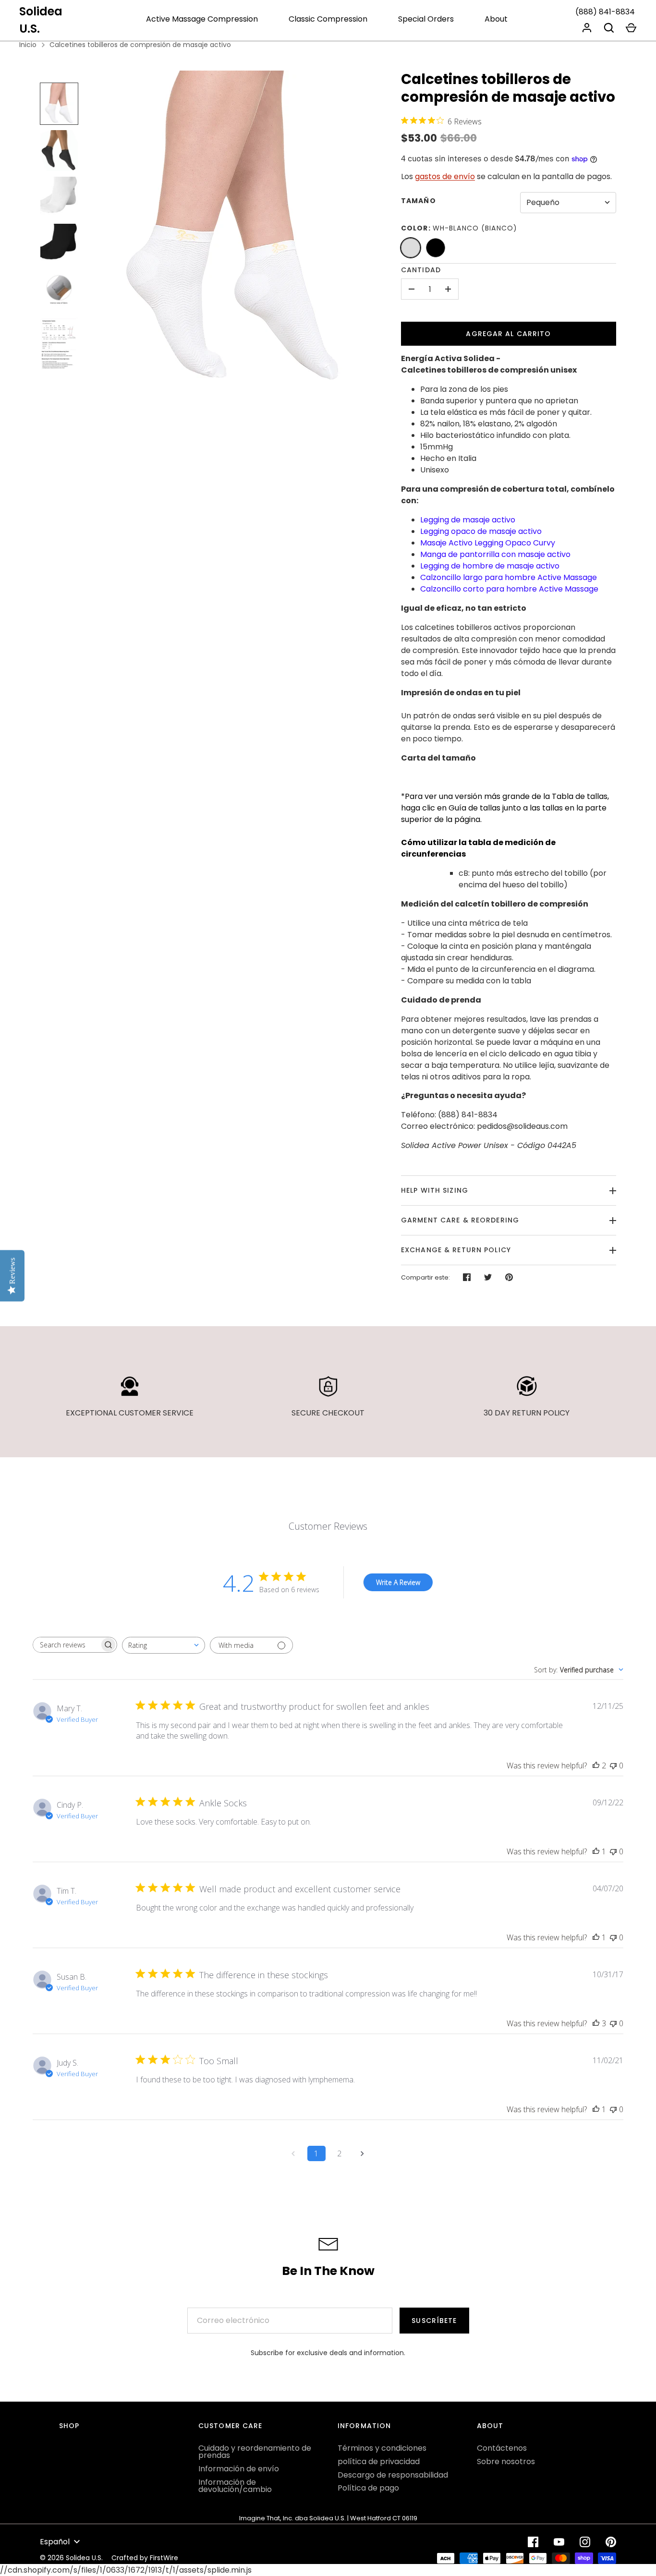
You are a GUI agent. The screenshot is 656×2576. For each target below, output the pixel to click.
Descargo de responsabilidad (393, 2475)
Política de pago (368, 2488)
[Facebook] (533, 2542)
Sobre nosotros (506, 2461)
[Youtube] (559, 2542)
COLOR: (459, 228)
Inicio (28, 45)
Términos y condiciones (382, 2448)
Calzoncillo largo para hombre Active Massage (509, 577)
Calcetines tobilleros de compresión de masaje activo (140, 45)
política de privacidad (379, 2461)
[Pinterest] (611, 2542)
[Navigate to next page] (363, 2153)
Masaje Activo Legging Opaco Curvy (488, 543)
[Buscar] (609, 28)
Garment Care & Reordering (460, 1220)
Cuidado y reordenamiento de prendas (255, 2452)
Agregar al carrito (508, 334)
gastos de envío (445, 176)
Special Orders (426, 19)
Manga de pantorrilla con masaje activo (495, 554)
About (496, 19)
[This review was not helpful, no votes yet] (613, 1766)
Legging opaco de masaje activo (481, 531)
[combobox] (164, 1645)
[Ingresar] (587, 28)
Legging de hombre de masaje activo (490, 566)
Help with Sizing (435, 1190)
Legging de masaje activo (468, 520)
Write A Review (398, 1582)
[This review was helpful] (596, 1766)
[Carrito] (631, 28)
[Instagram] (585, 2542)
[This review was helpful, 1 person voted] (596, 1851)
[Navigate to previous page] (293, 2153)
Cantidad (421, 270)
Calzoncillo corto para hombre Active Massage (509, 589)
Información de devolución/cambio (235, 2486)
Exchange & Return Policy (456, 1250)
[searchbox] (66, 1645)
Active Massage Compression (202, 19)
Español (55, 2542)
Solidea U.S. (41, 20)
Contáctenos (502, 2448)
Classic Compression (328, 19)
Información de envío (239, 2469)
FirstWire (164, 2558)
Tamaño (419, 201)
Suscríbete (434, 2321)
